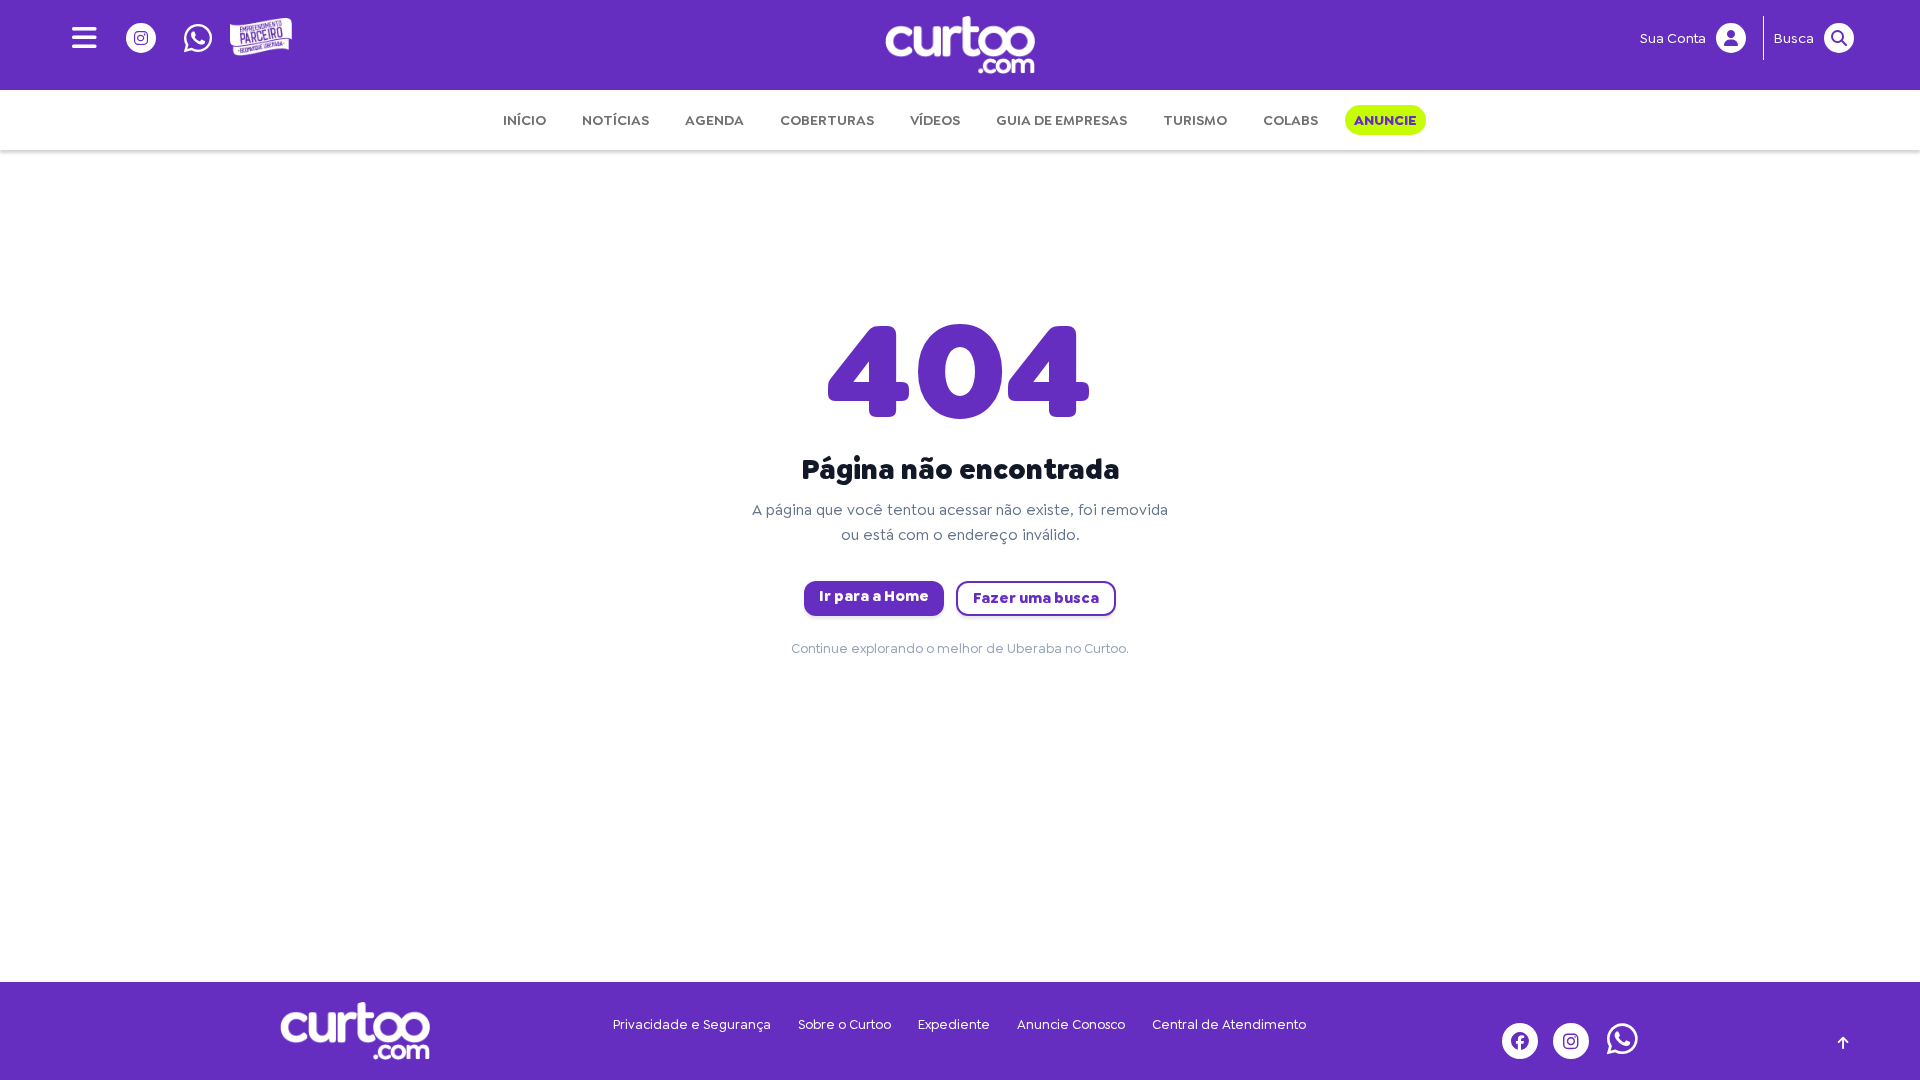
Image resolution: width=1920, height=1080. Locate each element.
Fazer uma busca (1036, 598)
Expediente (954, 1024)
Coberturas (827, 120)
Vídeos (935, 120)
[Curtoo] (355, 1028)
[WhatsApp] (191, 38)
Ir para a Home (874, 596)
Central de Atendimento (1229, 1024)
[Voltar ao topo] (1843, 1043)
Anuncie (1385, 120)
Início (524, 120)
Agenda (714, 120)
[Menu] (77, 38)
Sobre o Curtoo (844, 1024)
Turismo (1195, 120)
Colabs (1290, 120)
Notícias (615, 120)
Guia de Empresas (1061, 120)
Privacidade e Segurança (692, 1024)
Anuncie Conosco (1071, 1024)
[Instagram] (134, 38)
